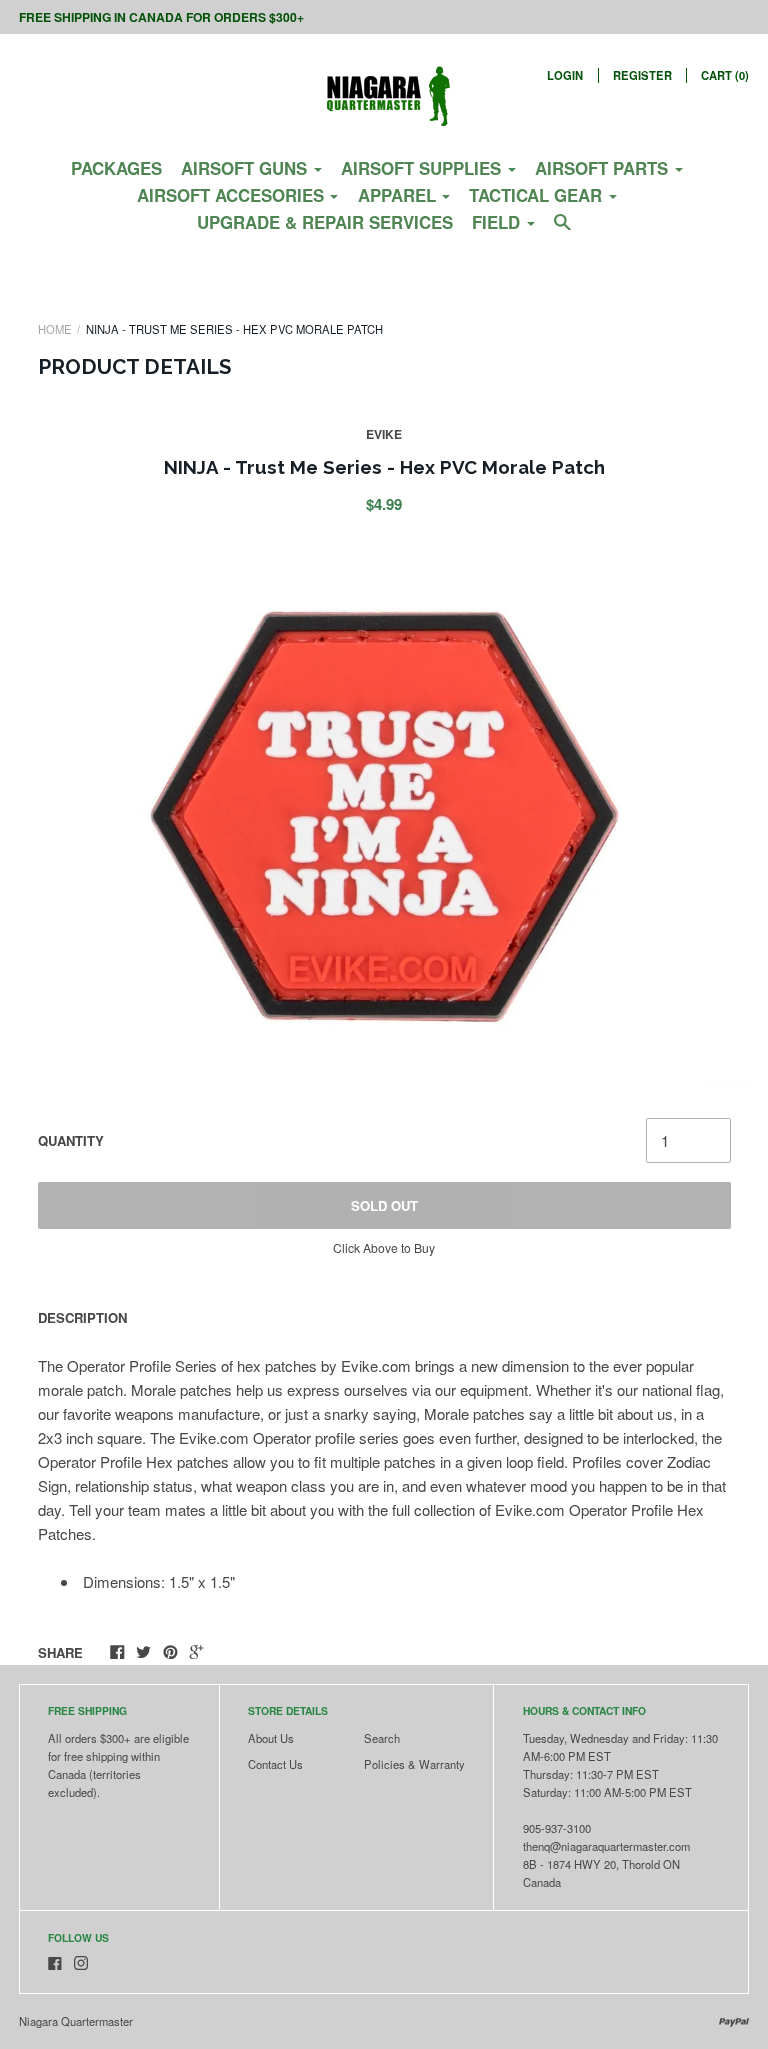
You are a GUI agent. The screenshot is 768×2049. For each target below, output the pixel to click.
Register (642, 75)
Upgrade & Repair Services (325, 222)
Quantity (71, 1140)
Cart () (725, 75)
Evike (384, 434)
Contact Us (275, 1764)
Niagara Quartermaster (76, 2021)
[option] (383, 817)
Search (382, 1738)
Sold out (384, 1205)
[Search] (562, 230)
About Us (271, 1738)
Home (55, 329)
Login (565, 75)
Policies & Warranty (414, 1764)
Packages (116, 168)
